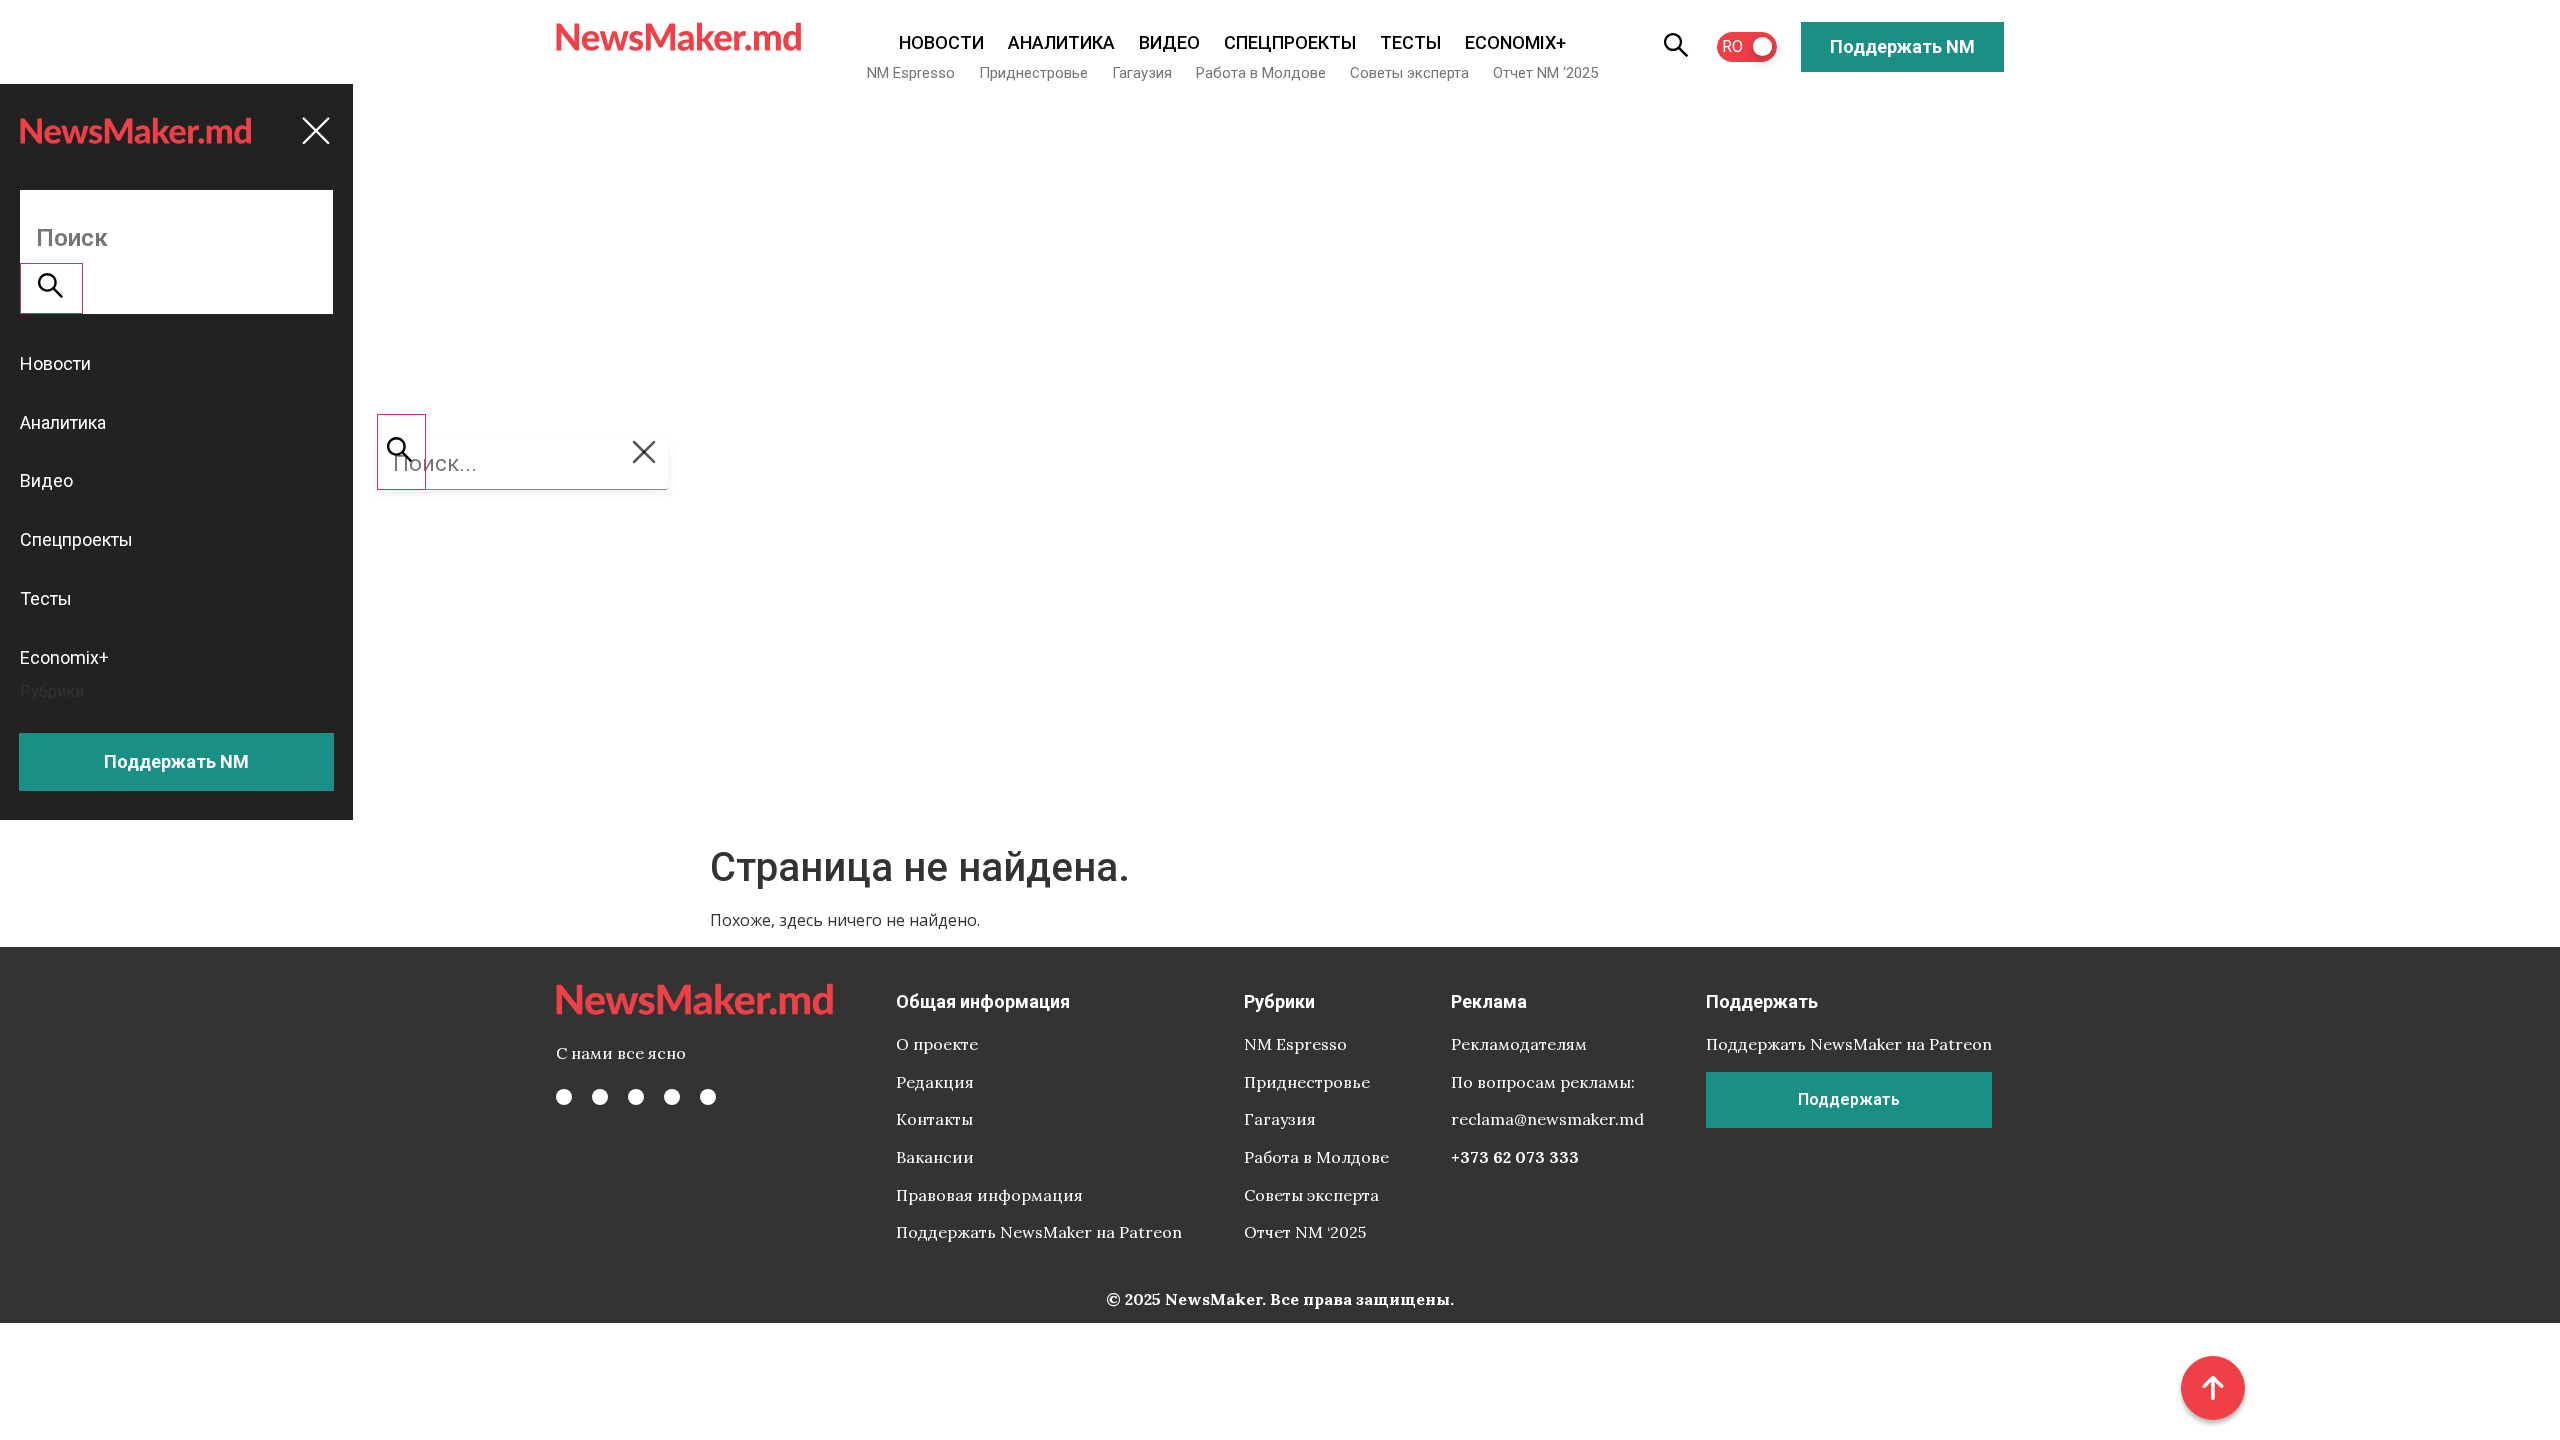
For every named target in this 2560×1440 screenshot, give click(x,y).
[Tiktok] (672, 1097)
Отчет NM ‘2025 (1545, 73)
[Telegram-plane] (708, 1097)
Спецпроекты (1290, 42)
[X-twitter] (600, 1097)
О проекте (937, 1044)
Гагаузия (1142, 73)
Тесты (1410, 42)
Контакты (934, 1119)
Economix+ (1515, 42)
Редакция (935, 1082)
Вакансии (935, 1157)
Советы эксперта (1409, 73)
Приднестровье (1033, 73)
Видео (1169, 42)
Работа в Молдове (1261, 73)
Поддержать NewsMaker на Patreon (1039, 1232)
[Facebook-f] (564, 1097)
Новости (941, 42)
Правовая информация (989, 1195)
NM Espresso (911, 73)
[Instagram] (636, 1097)
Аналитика (1061, 42)
